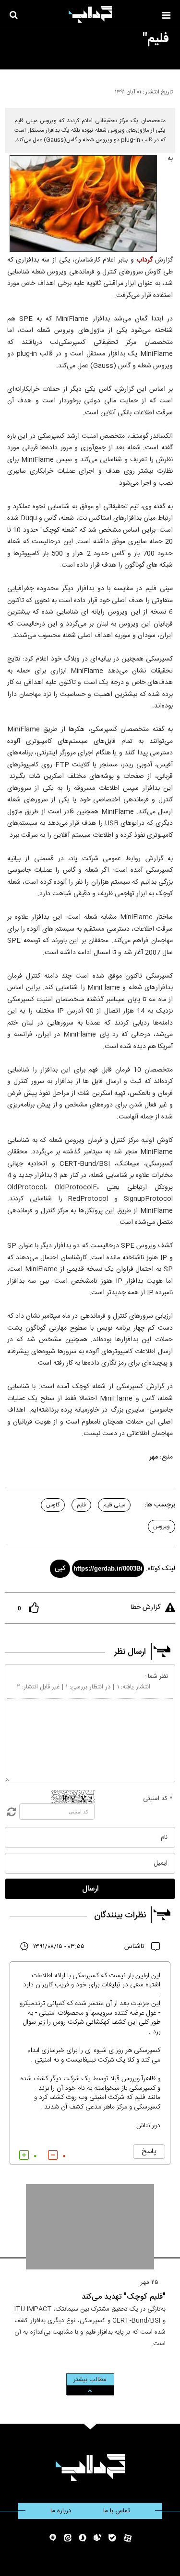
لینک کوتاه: (161, 1569)
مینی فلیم (114, 1505)
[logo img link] (90, 14)
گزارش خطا (145, 1607)
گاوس (53, 1505)
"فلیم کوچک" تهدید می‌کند (124, 2297)
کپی (60, 1569)
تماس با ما (117, 2511)
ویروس (162, 1527)
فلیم (81, 1505)
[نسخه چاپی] (11, 90)
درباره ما (61, 2511)
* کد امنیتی (158, 1799)
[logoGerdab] (90, 2468)
